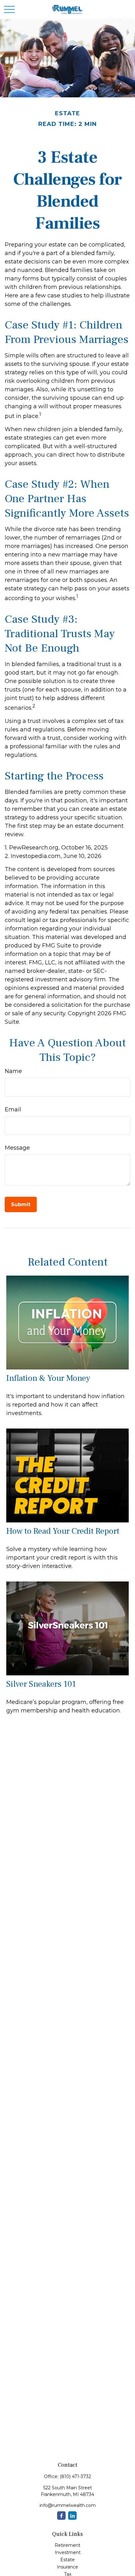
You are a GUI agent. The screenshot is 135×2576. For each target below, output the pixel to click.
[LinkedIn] (72, 2516)
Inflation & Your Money (48, 1378)
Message (17, 1148)
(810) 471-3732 (75, 2476)
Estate (67, 2560)
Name (13, 1071)
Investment (68, 2552)
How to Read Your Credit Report (63, 1531)
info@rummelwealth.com (68, 2505)
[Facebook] (61, 2516)
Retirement (67, 2545)
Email (13, 1109)
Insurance (67, 2567)
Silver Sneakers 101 (41, 1684)
